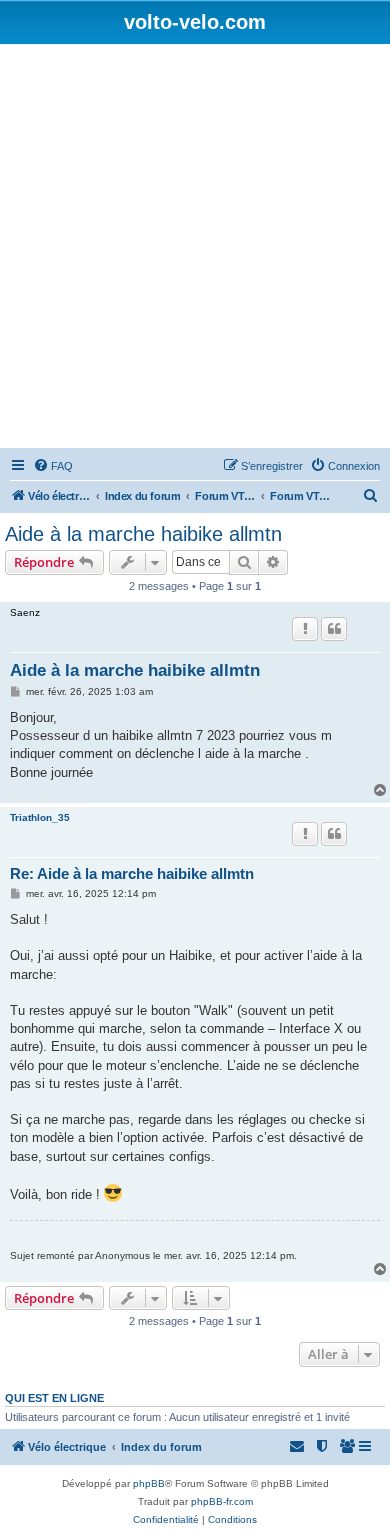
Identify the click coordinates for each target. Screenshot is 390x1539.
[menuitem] (53, 466)
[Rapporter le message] (305, 629)
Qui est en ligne (54, 1398)
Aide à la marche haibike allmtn (143, 534)
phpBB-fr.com (222, 1501)
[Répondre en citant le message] (334, 629)
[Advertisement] (195, 249)
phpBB (149, 1483)
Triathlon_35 (40, 817)
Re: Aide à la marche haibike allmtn (132, 873)
